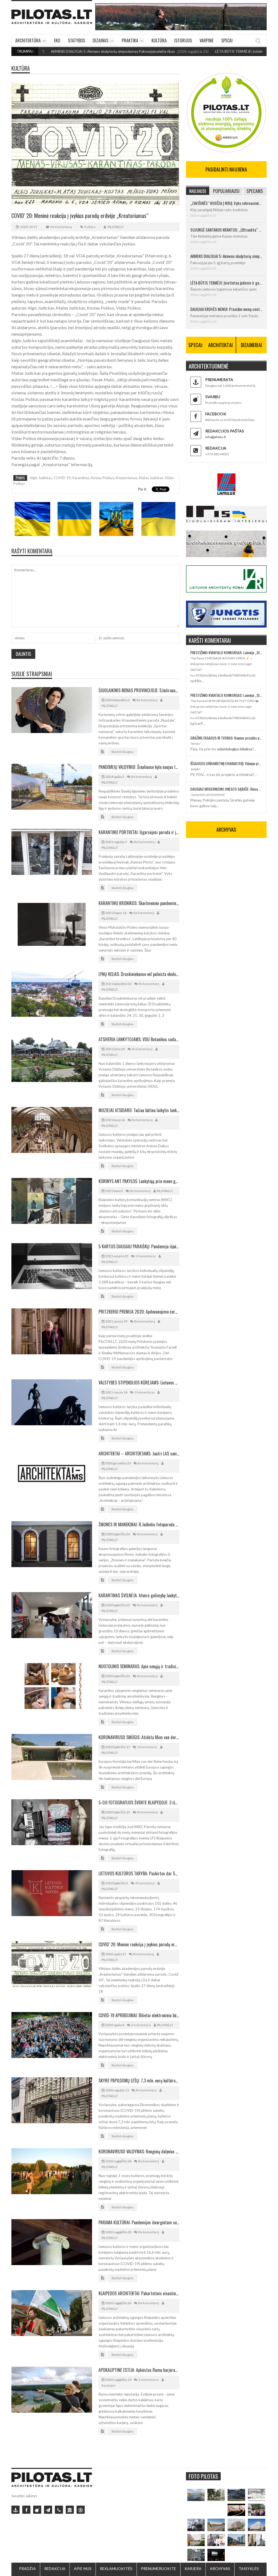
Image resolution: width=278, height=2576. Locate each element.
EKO (57, 40)
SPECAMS (255, 191)
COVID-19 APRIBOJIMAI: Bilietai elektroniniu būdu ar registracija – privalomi (139, 2015)
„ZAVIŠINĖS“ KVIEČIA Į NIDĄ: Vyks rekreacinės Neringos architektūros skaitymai (226, 203)
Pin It (142, 489)
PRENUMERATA (219, 380)
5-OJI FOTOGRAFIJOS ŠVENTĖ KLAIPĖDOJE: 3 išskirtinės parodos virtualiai (139, 1802)
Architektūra (28, 40)
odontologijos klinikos (235, 749)
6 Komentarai (141, 2025)
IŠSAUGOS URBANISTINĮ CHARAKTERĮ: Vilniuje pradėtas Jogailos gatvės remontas (226, 763)
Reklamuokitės (116, 2569)
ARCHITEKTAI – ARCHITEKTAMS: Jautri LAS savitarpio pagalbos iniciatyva (139, 1454)
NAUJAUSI (198, 191)
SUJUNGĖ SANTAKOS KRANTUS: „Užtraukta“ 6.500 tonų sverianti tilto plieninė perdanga (226, 230)
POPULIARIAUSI (226, 191)
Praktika (130, 40)
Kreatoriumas (126, 478)
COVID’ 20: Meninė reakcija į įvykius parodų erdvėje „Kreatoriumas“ (139, 1944)
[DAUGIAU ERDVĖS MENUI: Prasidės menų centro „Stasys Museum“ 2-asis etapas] (216, 2495)
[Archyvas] (70, 2510)
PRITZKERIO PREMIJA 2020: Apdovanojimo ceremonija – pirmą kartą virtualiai (139, 1312)
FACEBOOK (216, 414)
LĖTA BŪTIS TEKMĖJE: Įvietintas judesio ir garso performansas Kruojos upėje (226, 283)
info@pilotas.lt (216, 437)
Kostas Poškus (102, 478)
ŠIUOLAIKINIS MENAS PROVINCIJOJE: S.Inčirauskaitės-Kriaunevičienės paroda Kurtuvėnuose (139, 690)
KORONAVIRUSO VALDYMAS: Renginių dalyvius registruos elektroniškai (139, 2151)
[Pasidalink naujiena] (37, 2510)
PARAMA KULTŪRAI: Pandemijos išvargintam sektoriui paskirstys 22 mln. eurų (139, 2222)
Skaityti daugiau (122, 752)
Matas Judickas (151, 478)
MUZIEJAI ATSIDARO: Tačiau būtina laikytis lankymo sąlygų (139, 1110)
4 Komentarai (145, 1883)
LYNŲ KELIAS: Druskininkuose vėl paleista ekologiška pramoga (139, 974)
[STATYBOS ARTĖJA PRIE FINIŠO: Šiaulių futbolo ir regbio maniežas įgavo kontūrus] (216, 2525)
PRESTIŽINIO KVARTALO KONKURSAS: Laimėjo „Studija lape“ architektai (226, 652)
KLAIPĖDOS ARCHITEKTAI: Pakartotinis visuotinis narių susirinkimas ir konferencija (139, 2293)
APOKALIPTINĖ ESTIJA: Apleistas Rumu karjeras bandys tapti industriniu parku (139, 2370)
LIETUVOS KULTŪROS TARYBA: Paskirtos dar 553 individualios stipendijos (139, 1873)
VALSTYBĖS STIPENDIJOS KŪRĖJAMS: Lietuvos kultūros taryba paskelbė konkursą (139, 1383)
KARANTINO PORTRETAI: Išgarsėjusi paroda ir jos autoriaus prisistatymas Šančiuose (139, 832)
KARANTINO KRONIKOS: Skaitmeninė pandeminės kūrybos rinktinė (139, 903)
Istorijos (183, 40)
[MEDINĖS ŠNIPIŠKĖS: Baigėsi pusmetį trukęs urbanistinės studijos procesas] (236, 2540)
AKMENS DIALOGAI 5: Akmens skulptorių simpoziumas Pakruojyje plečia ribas (226, 256)
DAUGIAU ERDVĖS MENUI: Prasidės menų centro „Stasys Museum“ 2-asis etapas (226, 309)
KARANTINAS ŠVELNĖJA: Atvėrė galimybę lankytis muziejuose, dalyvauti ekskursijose (139, 1595)
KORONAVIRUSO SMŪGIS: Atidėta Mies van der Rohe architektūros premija (139, 1737)
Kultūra (159, 40)
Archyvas (220, 2569)
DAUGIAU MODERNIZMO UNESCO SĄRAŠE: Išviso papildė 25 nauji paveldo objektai (226, 789)
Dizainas (100, 40)
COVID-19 (62, 478)
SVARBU (213, 397)
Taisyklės (249, 2569)
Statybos (76, 40)
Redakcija (55, 2569)
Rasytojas (108, 2385)
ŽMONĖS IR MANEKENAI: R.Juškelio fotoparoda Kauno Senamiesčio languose (139, 1524)
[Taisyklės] (81, 2510)
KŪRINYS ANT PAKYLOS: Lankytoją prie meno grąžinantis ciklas (139, 1181)
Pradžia (27, 2569)
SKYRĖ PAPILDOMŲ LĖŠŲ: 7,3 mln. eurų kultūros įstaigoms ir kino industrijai (139, 2081)
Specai (227, 40)
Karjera (193, 2569)
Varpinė (207, 40)
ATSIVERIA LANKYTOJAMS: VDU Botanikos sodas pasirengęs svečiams (139, 1039)
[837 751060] (59, 2510)
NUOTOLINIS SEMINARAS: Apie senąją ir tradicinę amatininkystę (139, 1666)
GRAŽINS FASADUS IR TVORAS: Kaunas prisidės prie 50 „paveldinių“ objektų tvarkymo (226, 738)
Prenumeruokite (159, 2569)
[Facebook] (26, 2510)
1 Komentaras (146, 1256)
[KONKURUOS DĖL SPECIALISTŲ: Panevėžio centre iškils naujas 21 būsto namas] (236, 2525)
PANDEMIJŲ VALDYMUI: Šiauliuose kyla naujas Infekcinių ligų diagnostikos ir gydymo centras (139, 767)
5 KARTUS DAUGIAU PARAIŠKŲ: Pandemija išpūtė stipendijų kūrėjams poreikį (139, 1246)
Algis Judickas (41, 478)
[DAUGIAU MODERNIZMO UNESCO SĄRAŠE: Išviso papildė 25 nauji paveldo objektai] (257, 2525)
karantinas (81, 478)
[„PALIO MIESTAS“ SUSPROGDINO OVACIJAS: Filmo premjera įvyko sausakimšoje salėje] (216, 2555)
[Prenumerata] (15, 2510)
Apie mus (83, 2569)
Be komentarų (61, 227)
